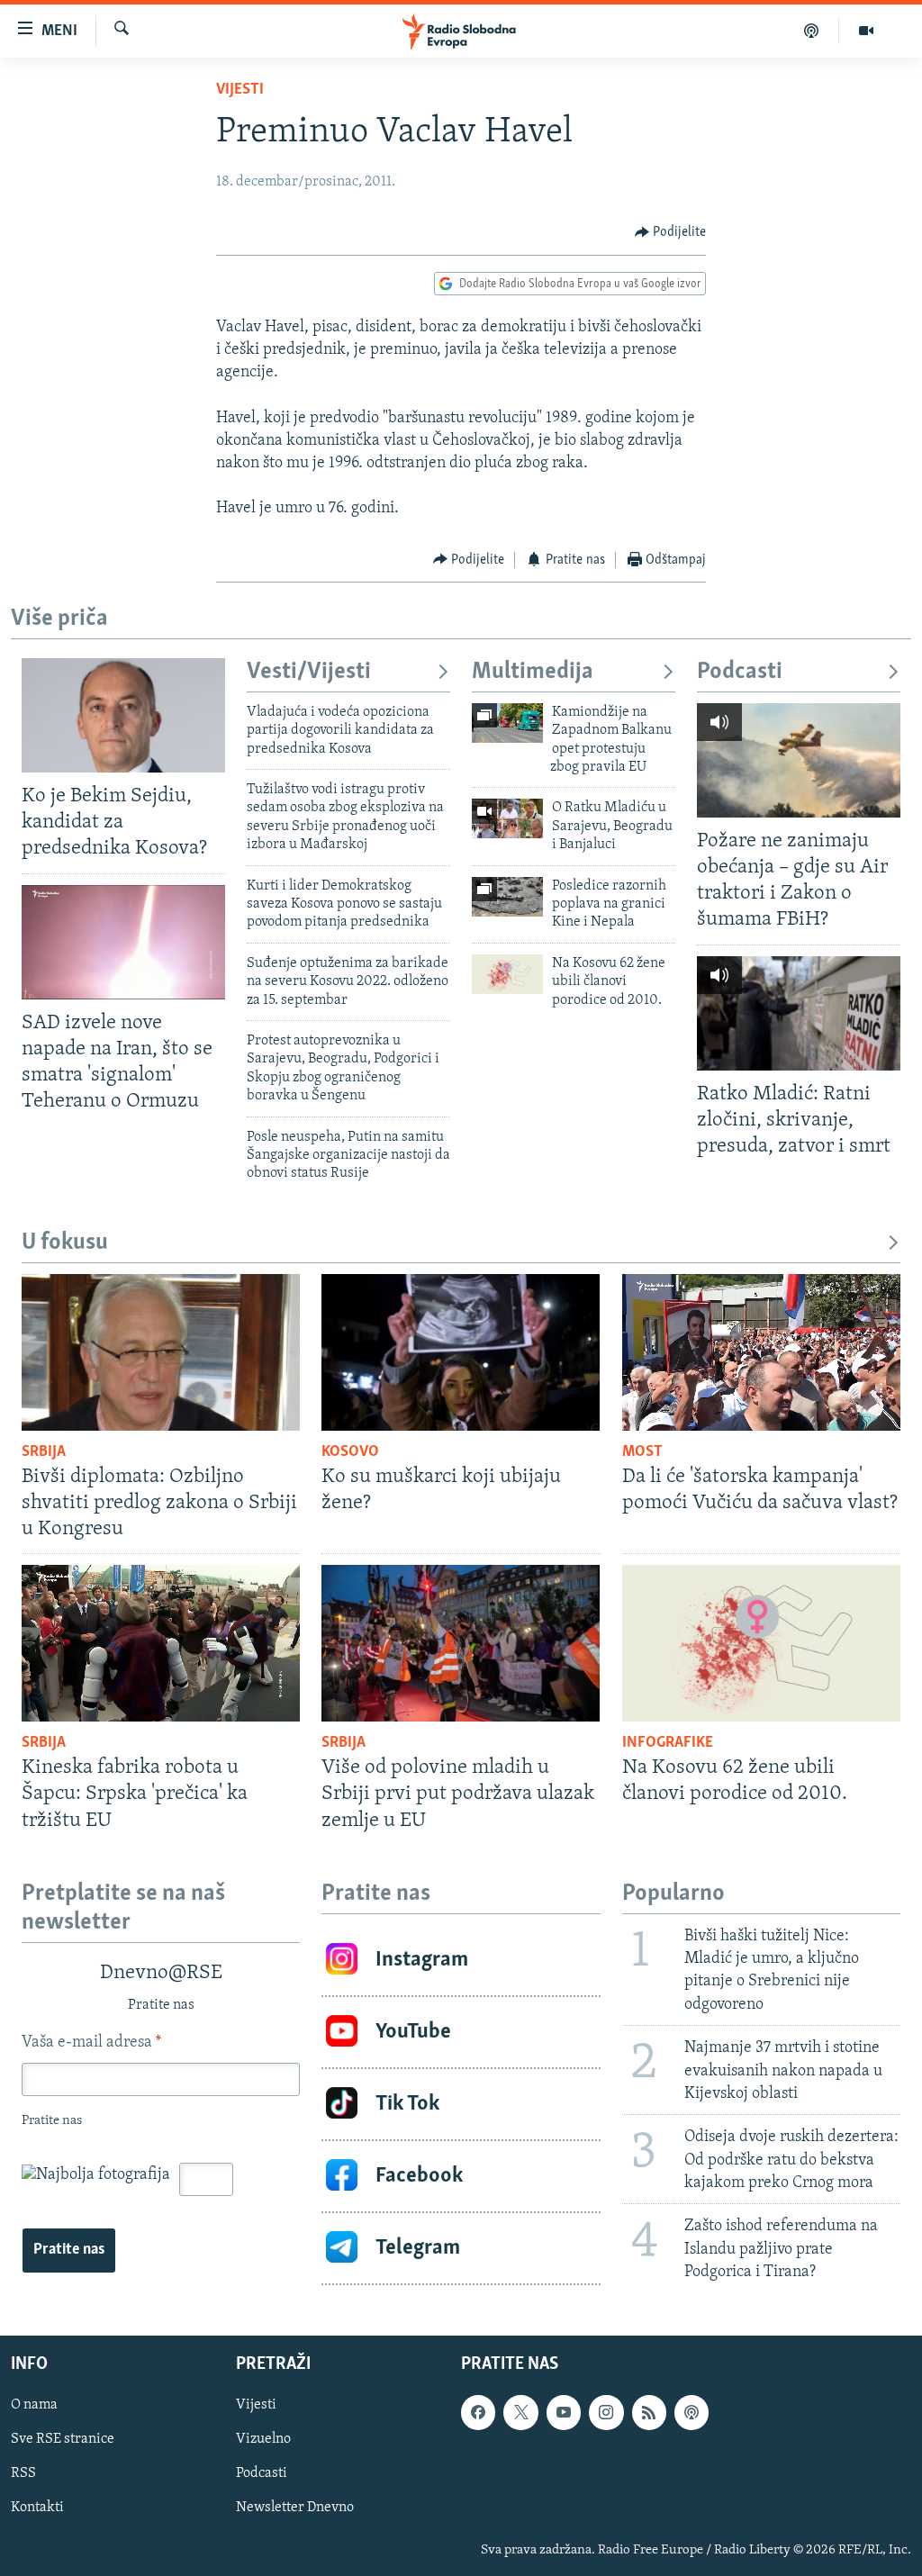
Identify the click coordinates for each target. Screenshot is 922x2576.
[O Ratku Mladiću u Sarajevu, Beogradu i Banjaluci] (507, 818)
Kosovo (350, 1452)
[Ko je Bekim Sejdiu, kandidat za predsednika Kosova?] (123, 715)
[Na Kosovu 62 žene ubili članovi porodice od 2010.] (507, 974)
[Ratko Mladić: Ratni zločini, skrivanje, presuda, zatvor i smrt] (799, 1013)
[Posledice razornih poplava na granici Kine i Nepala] (507, 897)
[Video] (866, 31)
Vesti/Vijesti (309, 672)
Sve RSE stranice (63, 2440)
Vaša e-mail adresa (91, 2043)
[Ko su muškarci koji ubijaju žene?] (461, 1352)
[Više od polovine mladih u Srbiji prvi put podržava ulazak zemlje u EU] (461, 1643)
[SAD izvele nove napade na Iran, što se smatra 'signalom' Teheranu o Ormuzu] (123, 942)
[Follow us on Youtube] (564, 2413)
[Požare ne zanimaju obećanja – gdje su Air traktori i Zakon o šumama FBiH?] (799, 760)
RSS (23, 2474)
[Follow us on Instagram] (606, 2413)
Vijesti (240, 90)
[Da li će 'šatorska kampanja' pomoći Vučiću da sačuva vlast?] (761, 1352)
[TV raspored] (691, 2413)
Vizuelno (263, 2440)
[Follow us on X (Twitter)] (520, 2413)
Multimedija (533, 672)
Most (642, 1452)
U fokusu (65, 1243)
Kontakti (37, 2508)
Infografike (668, 1743)
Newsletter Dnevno (295, 2508)
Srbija (44, 1452)
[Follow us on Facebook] (478, 2413)
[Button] (671, 232)
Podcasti (740, 672)
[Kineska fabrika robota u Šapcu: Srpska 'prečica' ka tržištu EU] (161, 1643)
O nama (34, 2406)
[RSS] (649, 2413)
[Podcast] (812, 31)
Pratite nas (69, 2250)
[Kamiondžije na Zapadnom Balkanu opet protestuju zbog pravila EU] (507, 723)
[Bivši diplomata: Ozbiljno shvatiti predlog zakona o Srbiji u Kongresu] (161, 1352)
